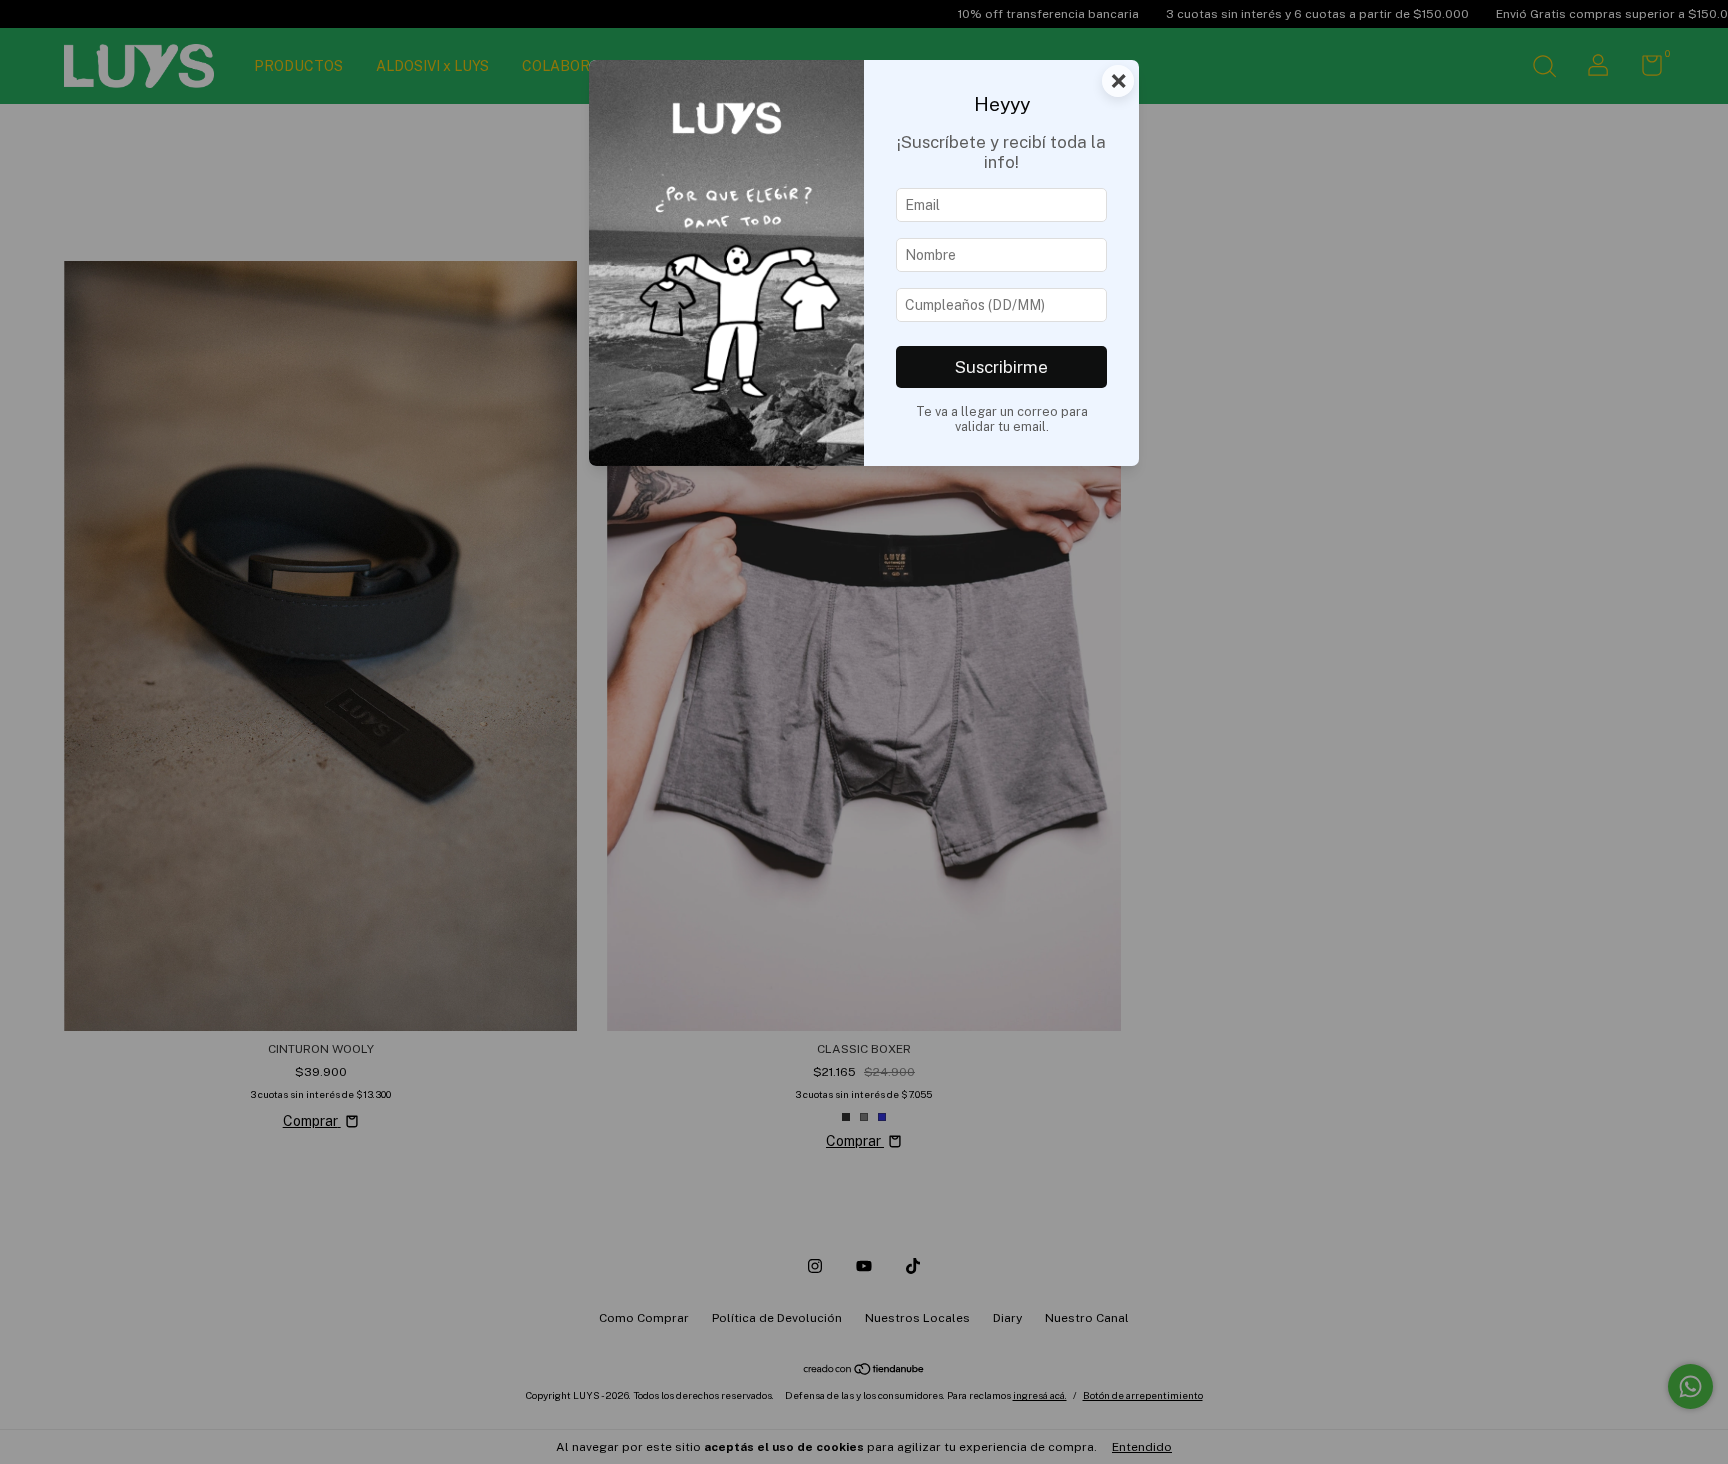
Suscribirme (1001, 367)
